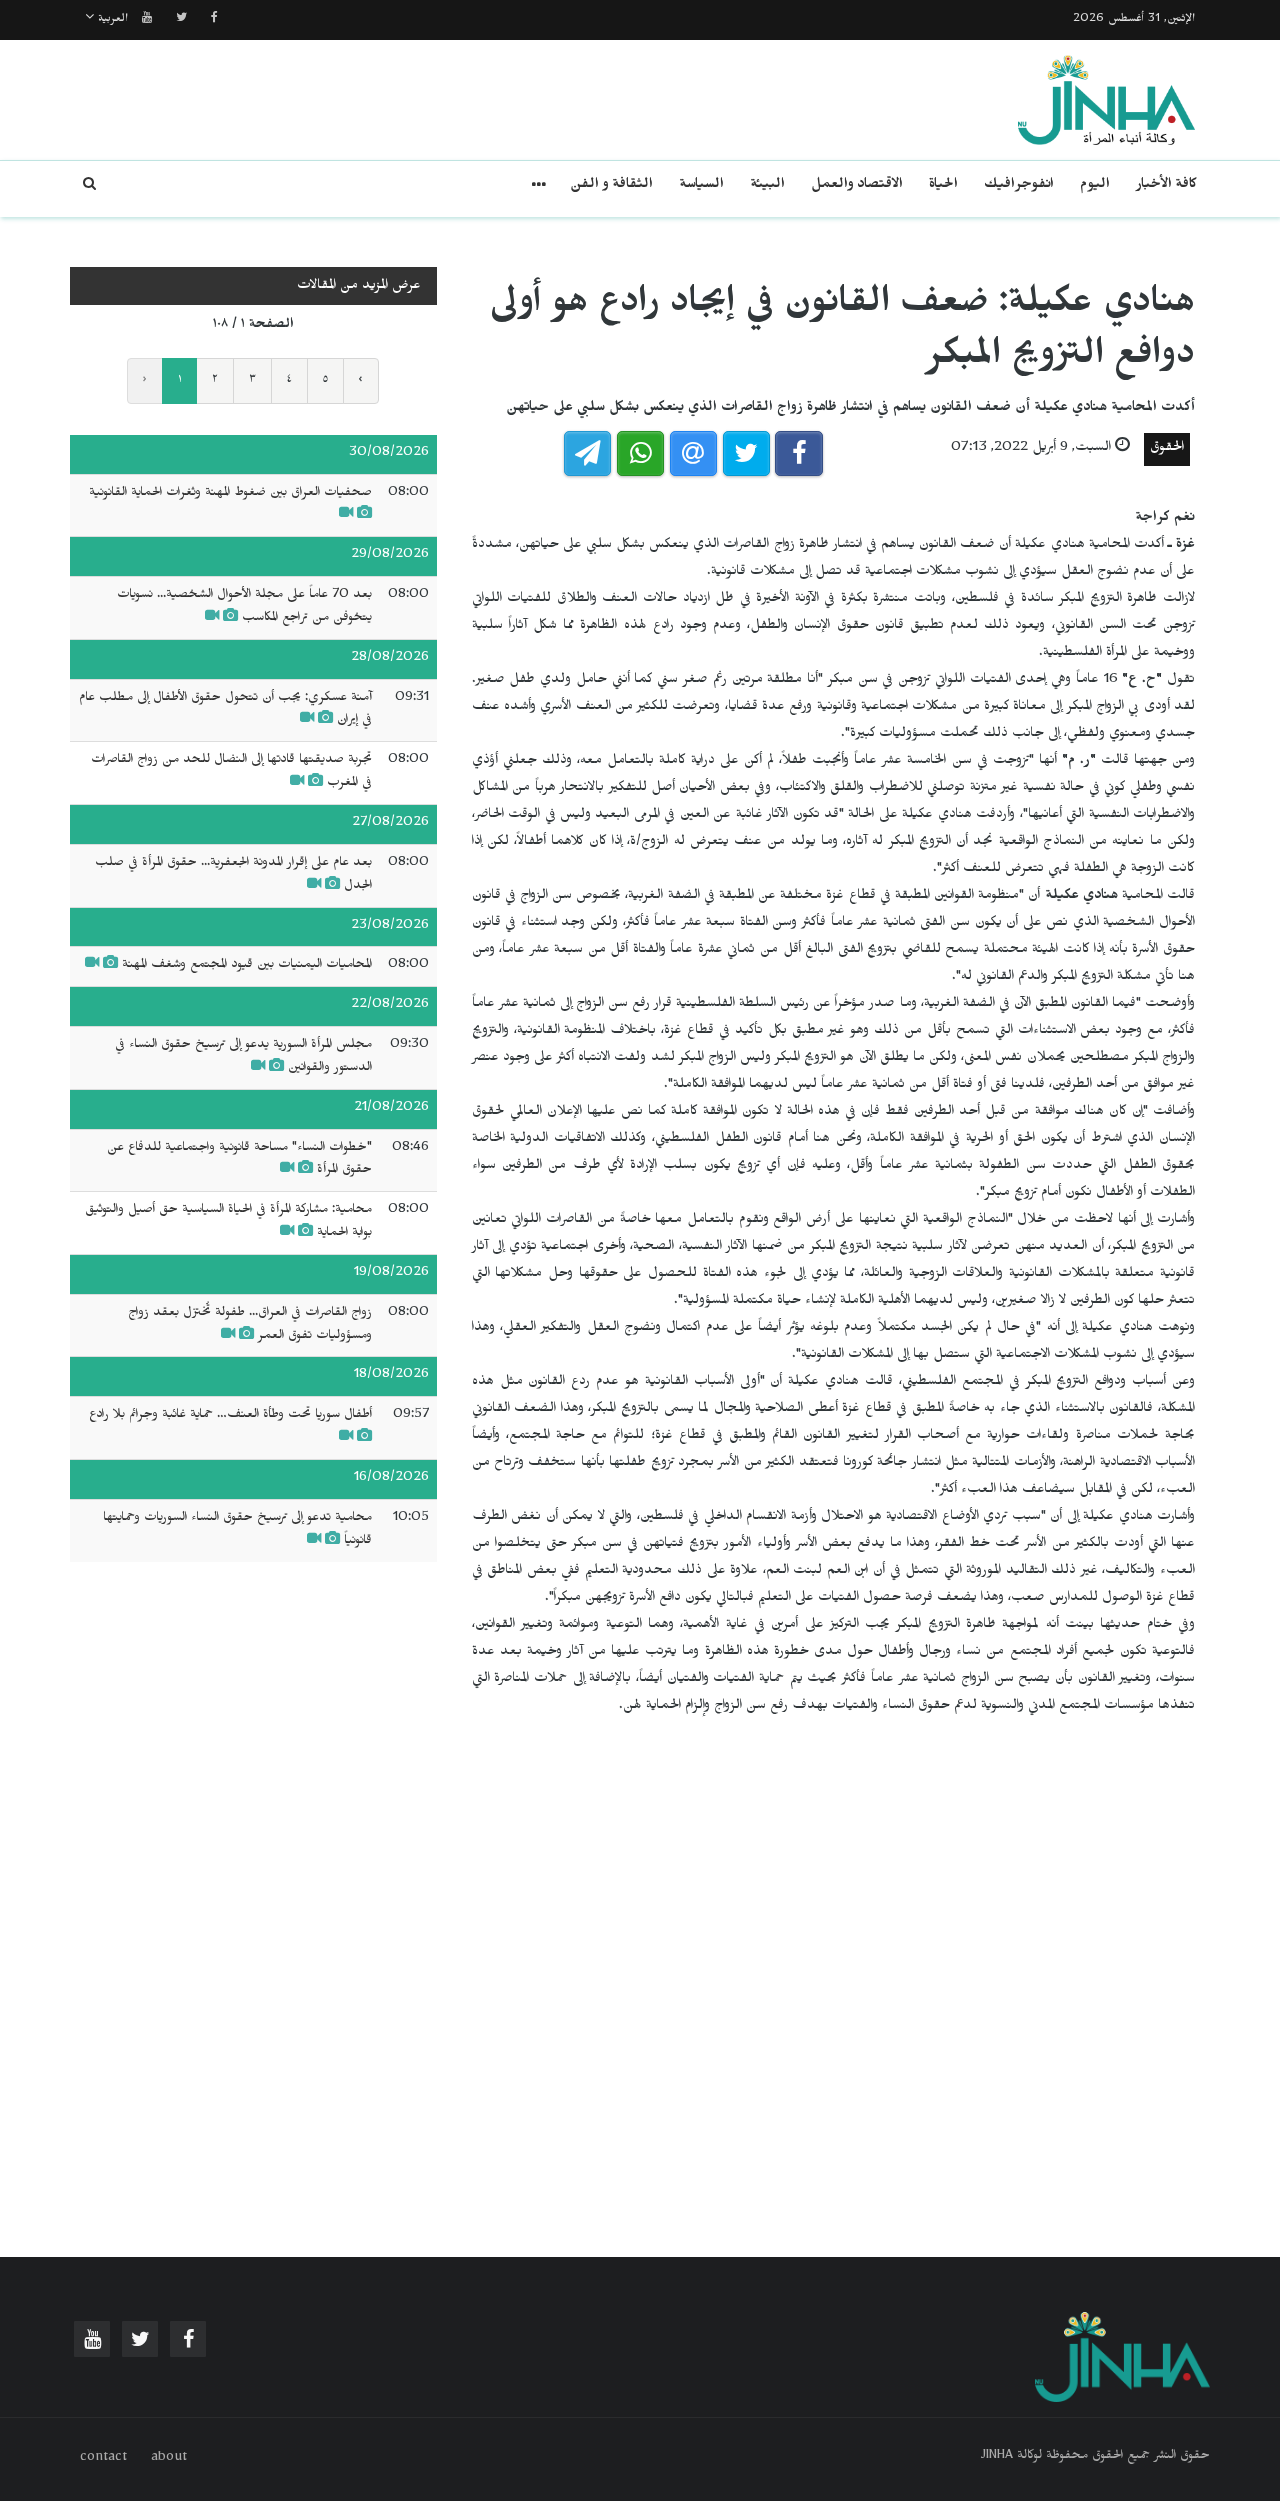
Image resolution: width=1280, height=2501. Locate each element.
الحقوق (1167, 449)
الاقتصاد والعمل (857, 186)
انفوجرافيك (1019, 186)
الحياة (943, 186)
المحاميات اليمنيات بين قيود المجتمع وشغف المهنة (247, 966)
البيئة (767, 186)
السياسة (701, 186)
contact (103, 2459)
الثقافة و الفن (611, 186)
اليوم (1095, 186)
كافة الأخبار (1166, 186)
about (169, 2459)
